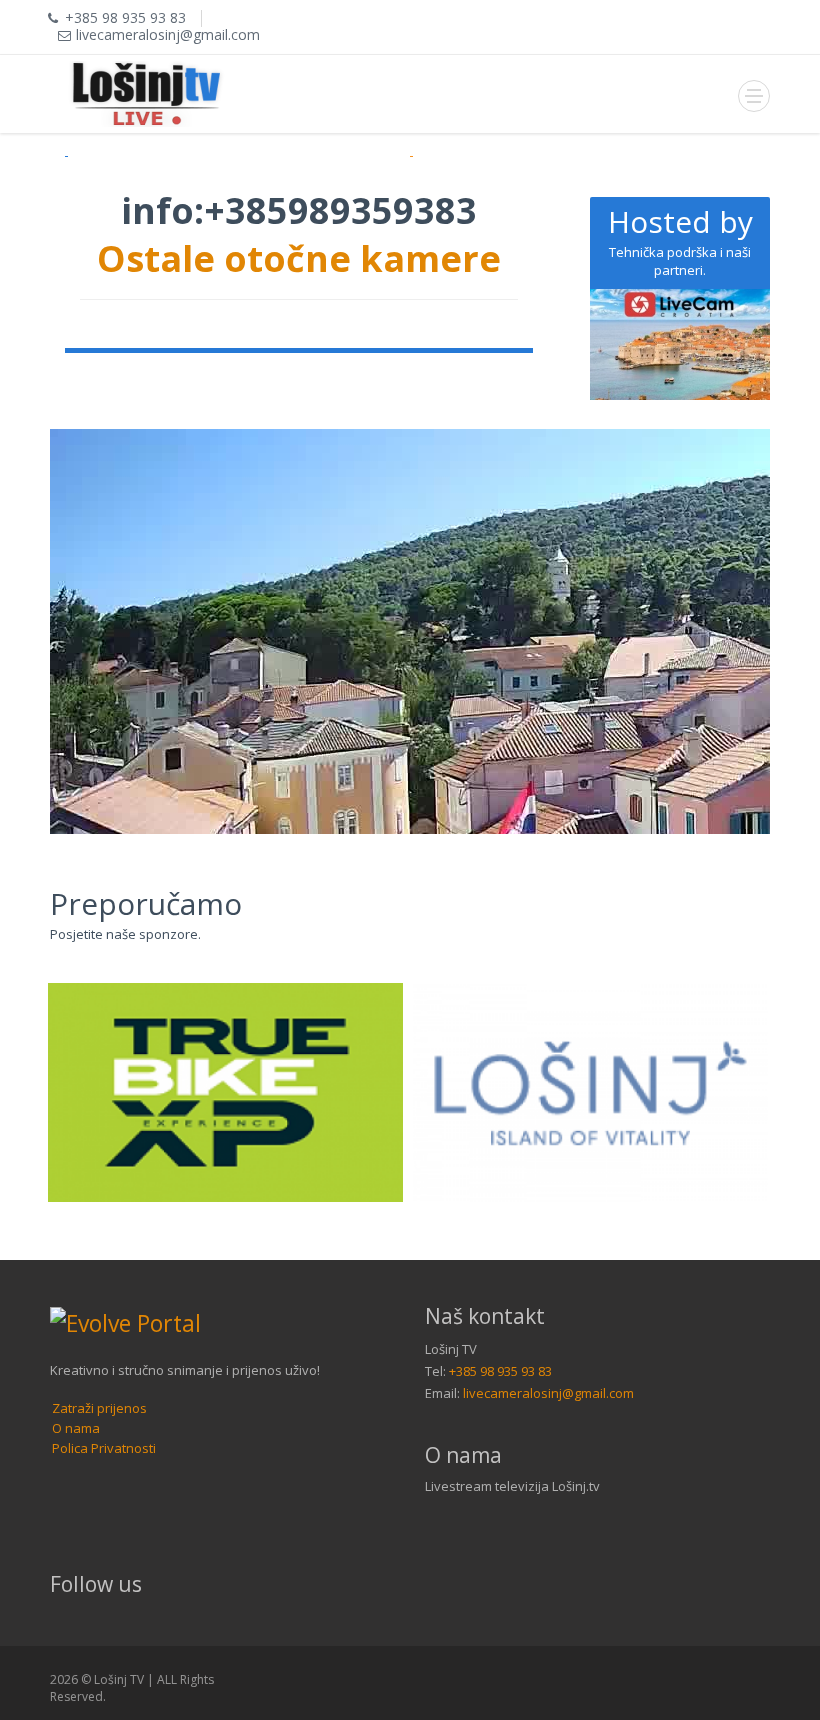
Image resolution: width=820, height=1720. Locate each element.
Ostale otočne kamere (299, 258)
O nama (76, 1428)
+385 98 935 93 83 (500, 1371)
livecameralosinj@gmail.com (548, 1393)
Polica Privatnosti (104, 1448)
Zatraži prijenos (99, 1408)
